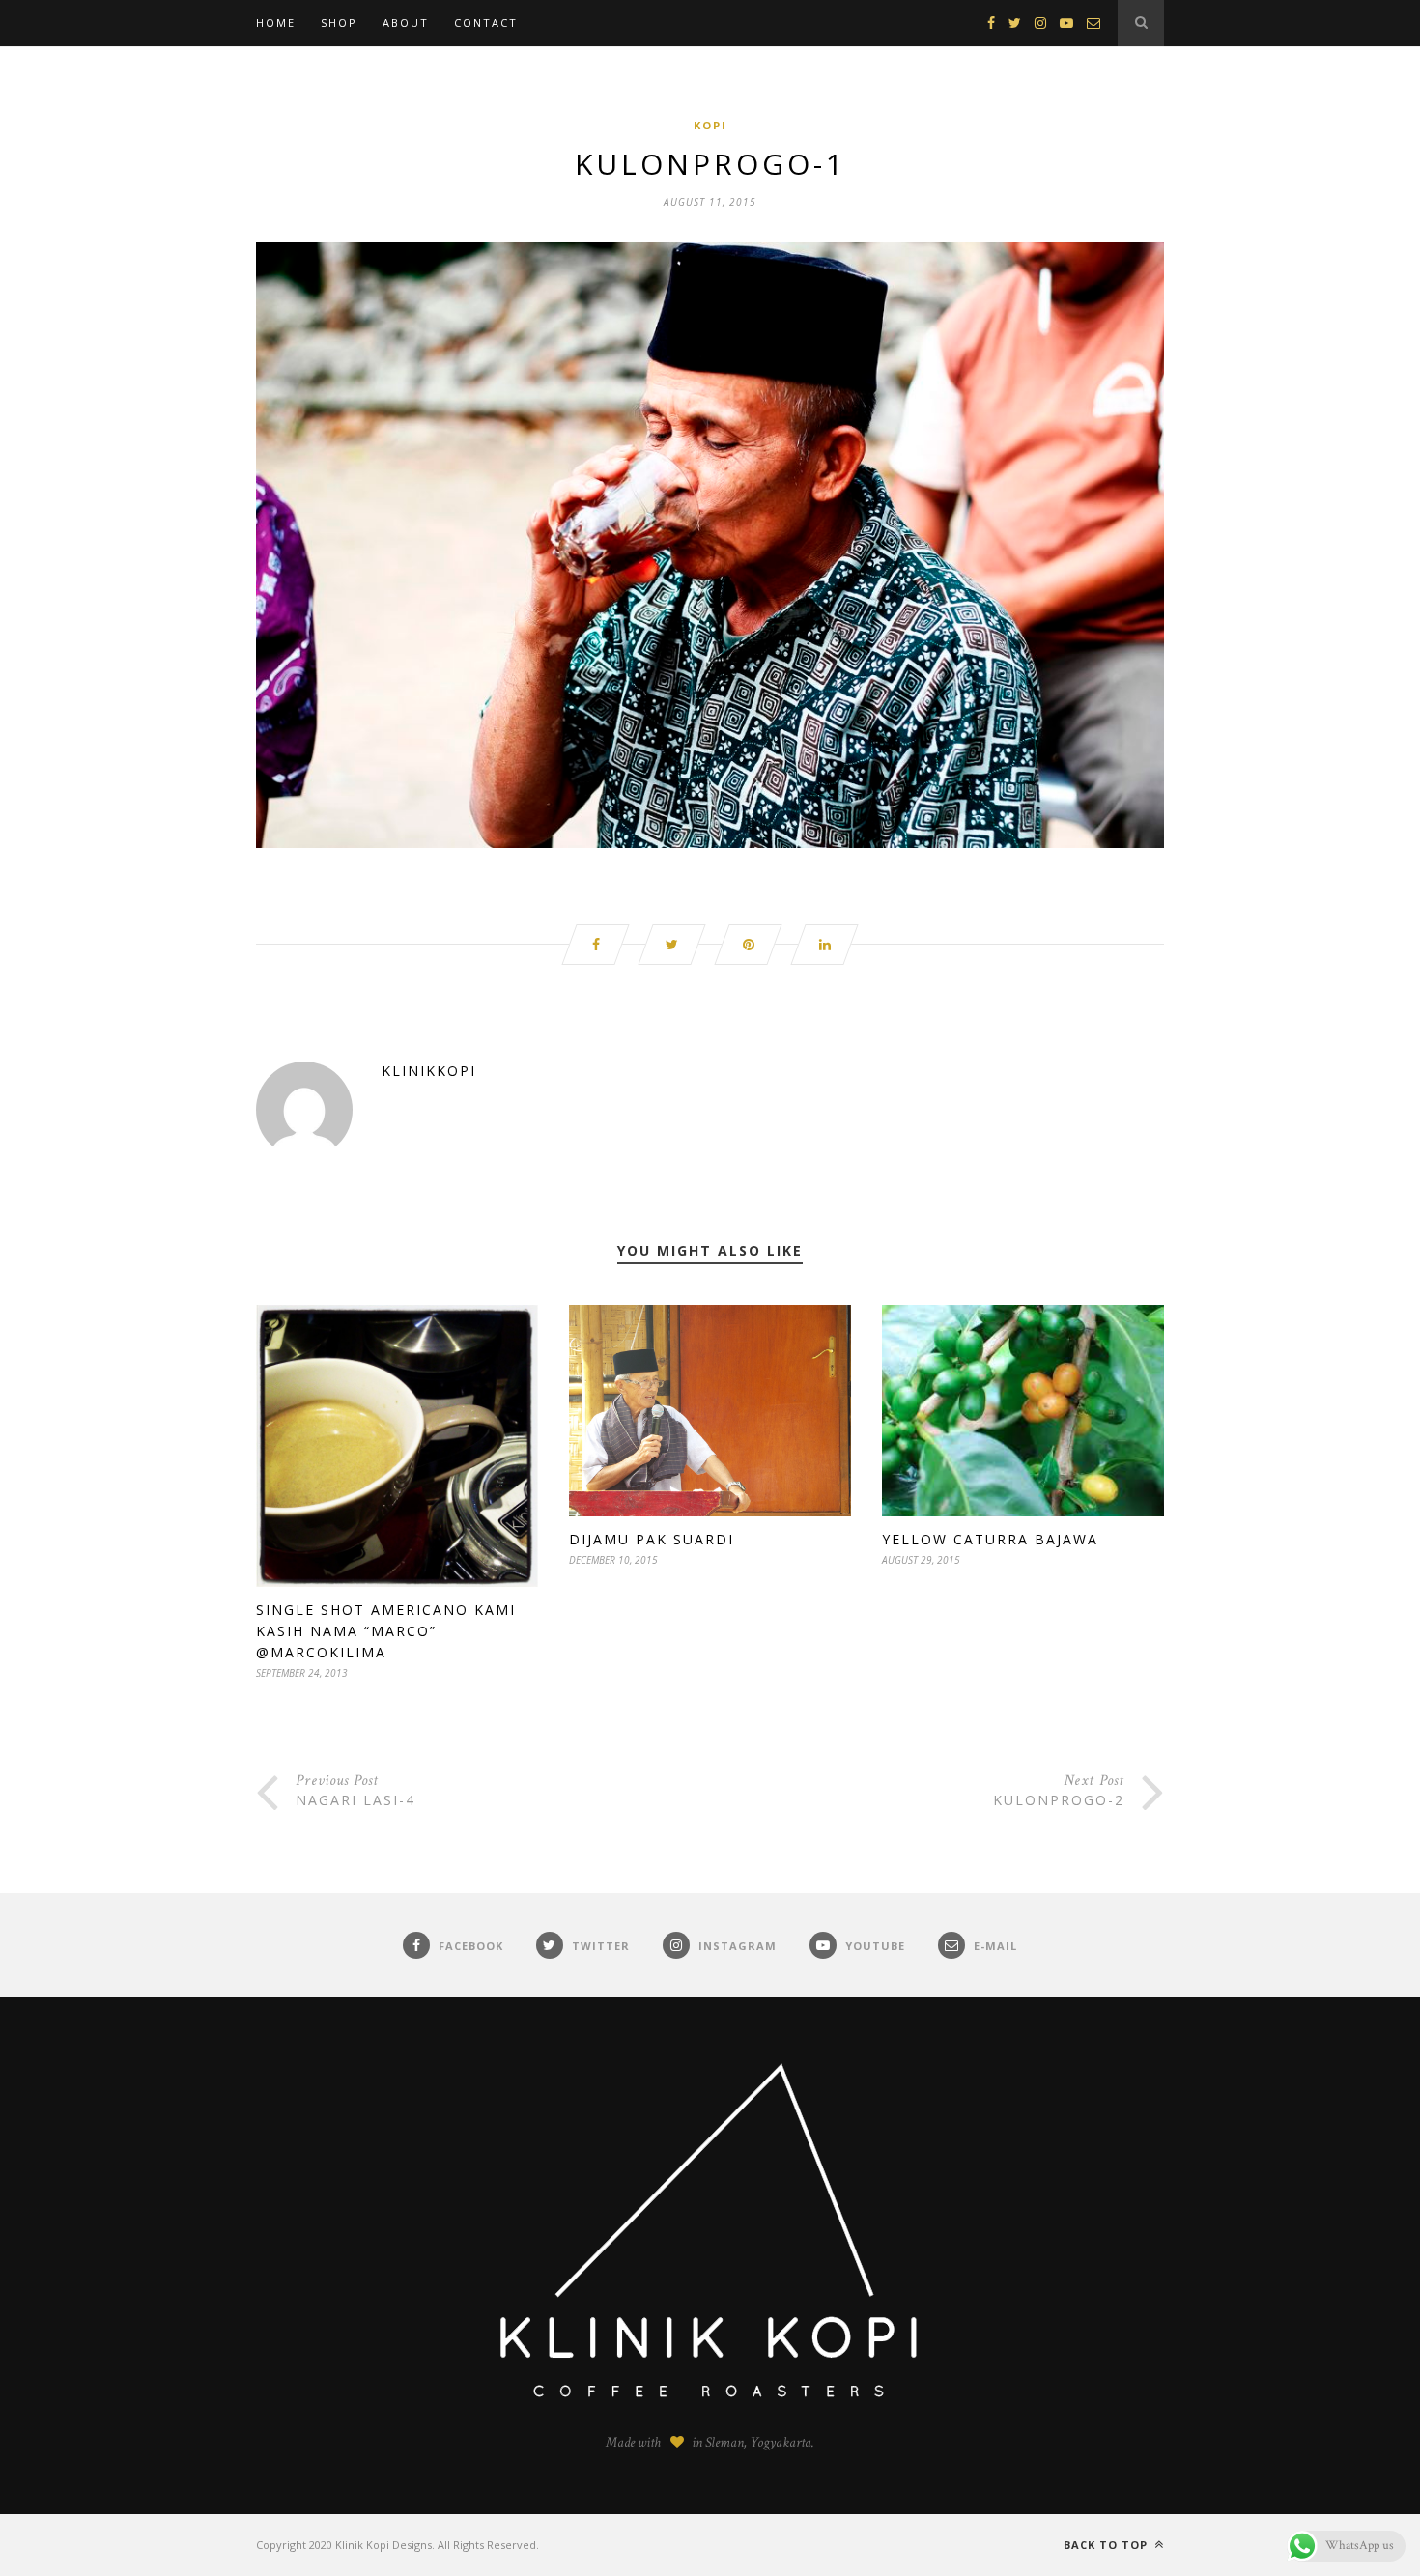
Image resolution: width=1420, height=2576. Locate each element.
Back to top (1108, 2545)
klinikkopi (429, 1071)
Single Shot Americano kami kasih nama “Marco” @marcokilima (386, 1631)
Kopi (710, 125)
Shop (339, 23)
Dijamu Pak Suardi (652, 1539)
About (406, 23)
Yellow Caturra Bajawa (990, 1539)
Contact (486, 23)
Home (276, 23)
